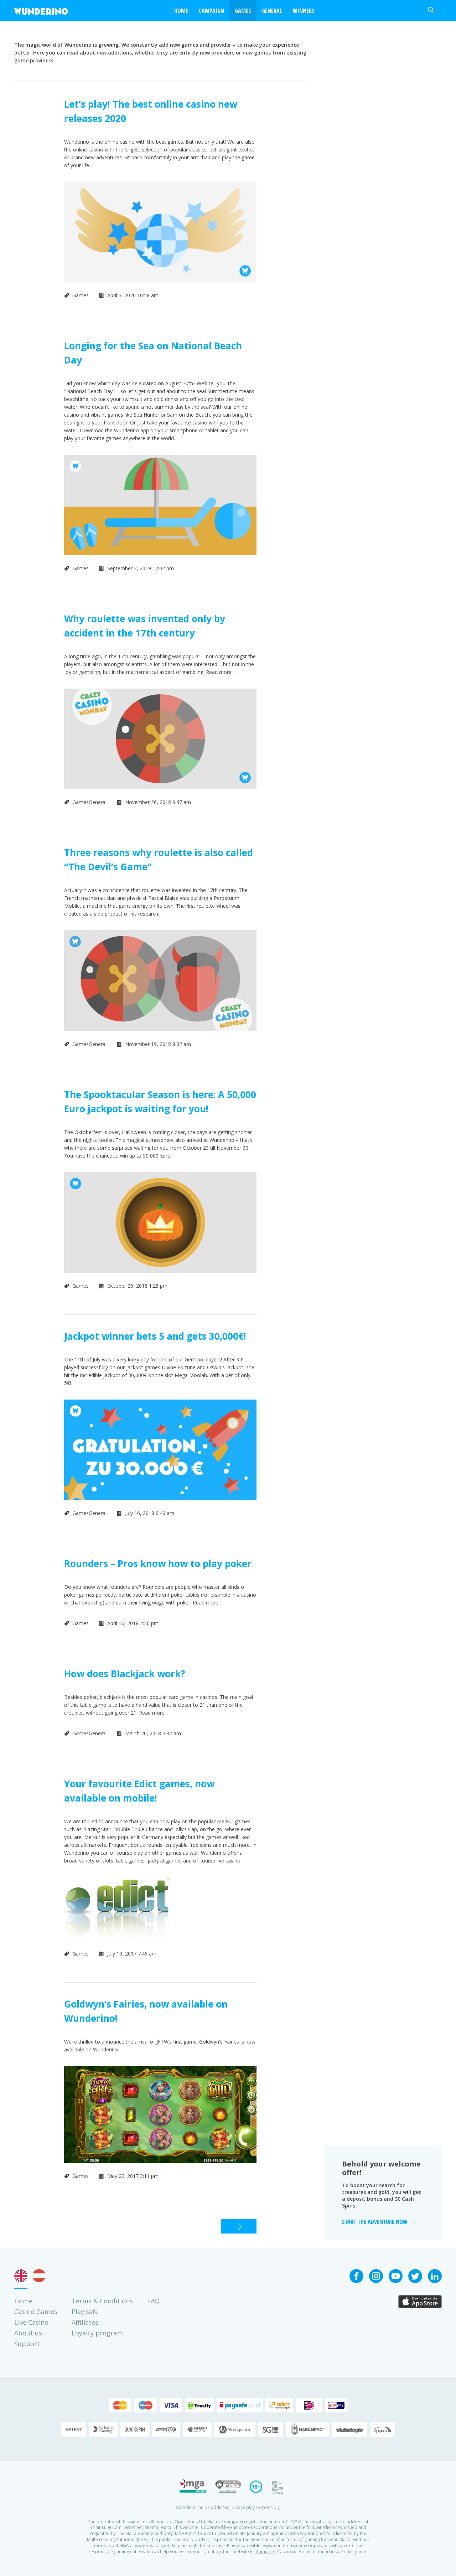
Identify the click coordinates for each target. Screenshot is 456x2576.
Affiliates (85, 2322)
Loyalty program (97, 2333)
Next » (229, 2226)
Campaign (211, 11)
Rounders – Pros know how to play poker (158, 1563)
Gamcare (265, 2552)
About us (28, 2333)
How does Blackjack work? (125, 1674)
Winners (304, 11)
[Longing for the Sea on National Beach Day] (160, 560)
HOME (181, 11)
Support (27, 2344)
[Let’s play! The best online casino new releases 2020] (160, 287)
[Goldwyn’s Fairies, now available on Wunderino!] (160, 2168)
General (272, 11)
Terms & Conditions (102, 2301)
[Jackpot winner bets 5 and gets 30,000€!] (160, 1505)
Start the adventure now (375, 2222)
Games (243, 11)
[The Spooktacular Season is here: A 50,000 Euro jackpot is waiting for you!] (160, 1278)
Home (23, 2301)
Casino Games (36, 2312)
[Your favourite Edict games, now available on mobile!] (118, 1946)
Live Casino (31, 2322)
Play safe (85, 2312)
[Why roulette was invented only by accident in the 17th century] (160, 794)
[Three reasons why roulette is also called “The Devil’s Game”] (160, 1036)
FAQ (153, 2301)
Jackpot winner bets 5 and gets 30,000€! (155, 1336)
